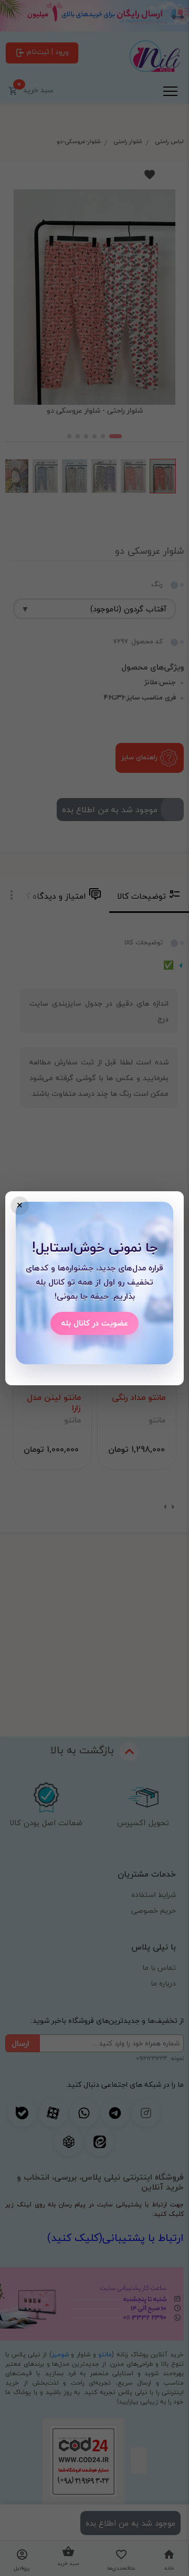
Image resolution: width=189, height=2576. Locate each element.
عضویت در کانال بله (94, 1323)
